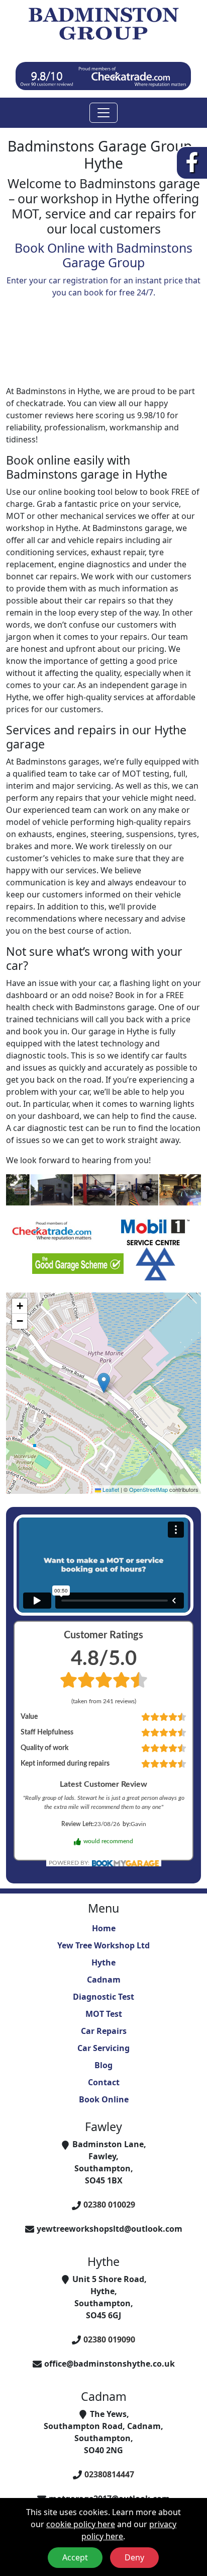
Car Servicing (103, 2048)
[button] (104, 1383)
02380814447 (109, 2474)
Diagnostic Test (103, 1997)
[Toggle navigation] (103, 113)
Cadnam (104, 1980)
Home (104, 1928)
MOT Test (104, 2014)
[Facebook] (192, 162)
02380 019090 (109, 2339)
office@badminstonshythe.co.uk (110, 2364)
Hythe (103, 1962)
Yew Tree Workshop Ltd (103, 1945)
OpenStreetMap (148, 1489)
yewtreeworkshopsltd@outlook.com (110, 2229)
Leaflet (110, 1489)
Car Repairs (104, 2031)
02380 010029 (109, 2205)
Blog (103, 2065)
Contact (104, 2082)
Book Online (104, 2099)
